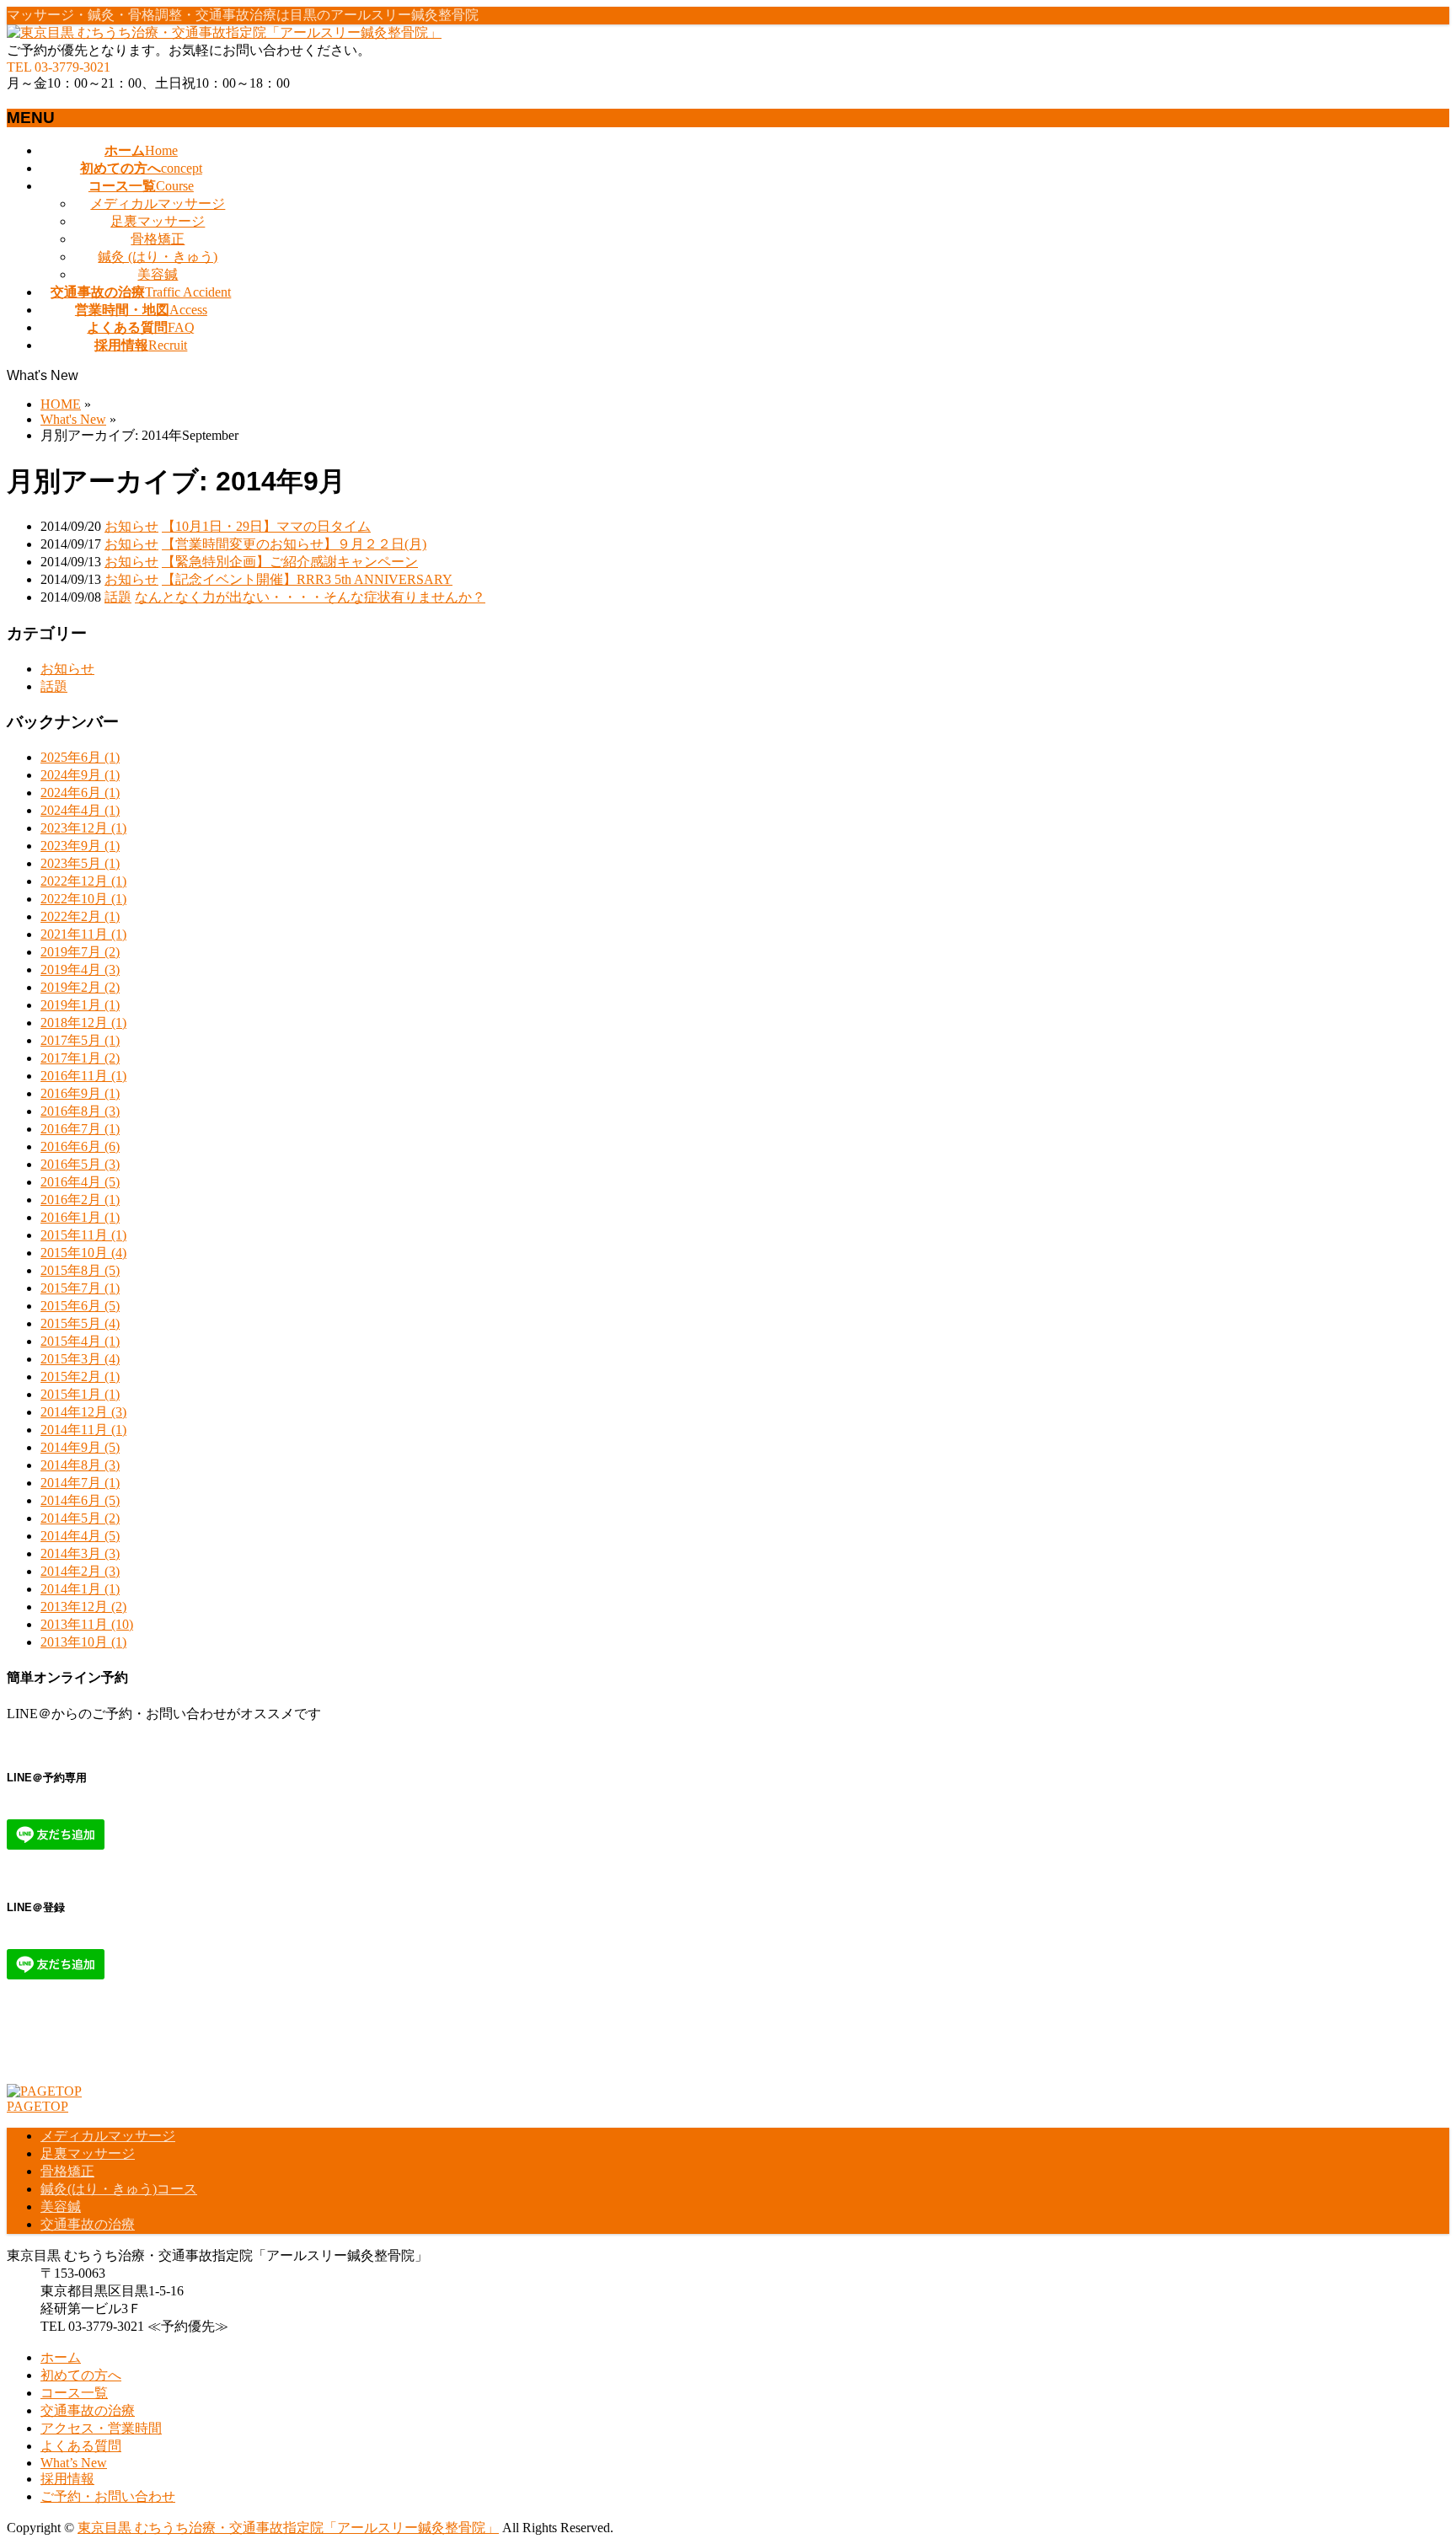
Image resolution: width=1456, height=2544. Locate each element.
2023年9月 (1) (80, 846)
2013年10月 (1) (83, 1642)
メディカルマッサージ (158, 204)
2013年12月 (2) (83, 1607)
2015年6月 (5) (80, 1306)
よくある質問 (81, 2446)
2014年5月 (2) (80, 1518)
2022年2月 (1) (80, 916)
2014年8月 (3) (80, 1465)
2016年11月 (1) (83, 1076)
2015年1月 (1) (80, 1394)
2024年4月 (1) (80, 810)
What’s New (74, 2463)
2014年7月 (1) (80, 1483)
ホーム (61, 2357)
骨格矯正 (158, 239)
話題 (118, 597)
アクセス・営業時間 (101, 2428)
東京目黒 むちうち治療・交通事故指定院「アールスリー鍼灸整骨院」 (288, 2528)
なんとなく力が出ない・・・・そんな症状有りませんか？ (310, 597)
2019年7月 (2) (80, 952)
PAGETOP (37, 2106)
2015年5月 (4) (80, 1323)
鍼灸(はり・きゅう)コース (119, 2189)
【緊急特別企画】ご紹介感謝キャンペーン (290, 562)
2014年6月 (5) (80, 1500)
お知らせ (131, 526)
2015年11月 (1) (83, 1235)
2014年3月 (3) (80, 1553)
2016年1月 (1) (80, 1217)
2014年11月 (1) (83, 1430)
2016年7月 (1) (80, 1129)
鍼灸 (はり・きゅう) (158, 257)
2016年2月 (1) (80, 1200)
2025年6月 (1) (80, 757)
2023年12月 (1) (83, 828)
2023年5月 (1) (80, 863)
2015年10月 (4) (83, 1253)
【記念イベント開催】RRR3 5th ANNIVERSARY (307, 579)
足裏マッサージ (158, 221)
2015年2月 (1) (80, 1376)
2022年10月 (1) (83, 899)
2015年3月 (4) (80, 1359)
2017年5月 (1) (80, 1040)
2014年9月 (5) (80, 1447)
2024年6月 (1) (80, 793)
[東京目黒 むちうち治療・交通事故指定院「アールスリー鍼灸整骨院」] (224, 32)
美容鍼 (158, 274)
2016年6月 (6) (80, 1146)
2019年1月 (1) (80, 1005)
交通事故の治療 (88, 2224)
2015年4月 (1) (80, 1341)
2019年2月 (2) (80, 987)
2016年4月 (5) (80, 1182)
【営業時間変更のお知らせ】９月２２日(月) (294, 544)
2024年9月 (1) (80, 775)
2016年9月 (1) (80, 1093)
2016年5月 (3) (80, 1164)
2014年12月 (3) (83, 1412)
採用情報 (67, 2479)
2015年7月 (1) (80, 1288)
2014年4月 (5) (80, 1536)
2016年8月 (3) (80, 1111)
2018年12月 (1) (83, 1023)
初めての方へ (81, 2375)
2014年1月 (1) (80, 1589)
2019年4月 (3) (80, 969)
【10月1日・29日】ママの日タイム (266, 526)
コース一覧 (74, 2393)
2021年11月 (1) (83, 934)
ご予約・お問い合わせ (108, 2496)
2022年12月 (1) (83, 881)
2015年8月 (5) (80, 1270)
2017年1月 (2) (80, 1058)
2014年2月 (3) (80, 1571)
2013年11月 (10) (87, 1624)
